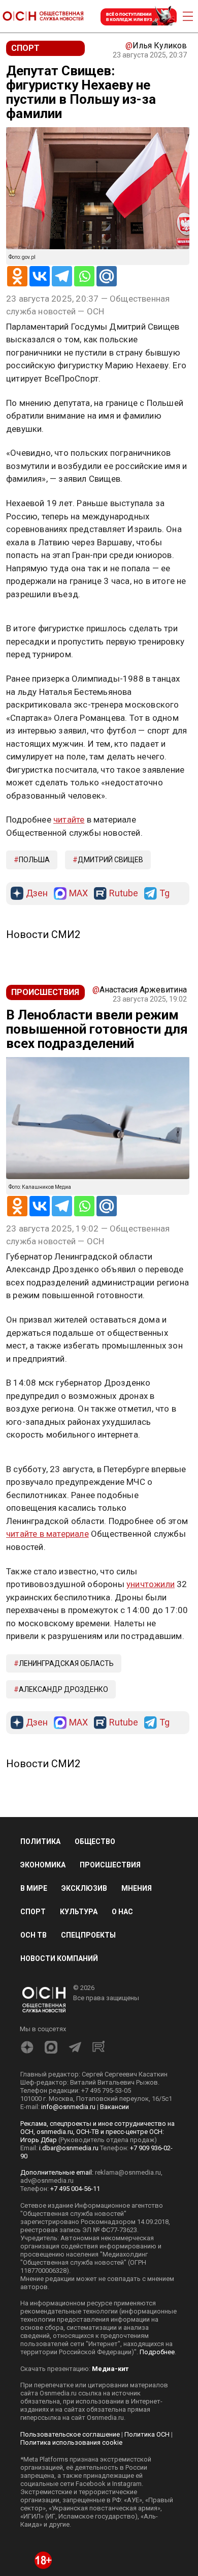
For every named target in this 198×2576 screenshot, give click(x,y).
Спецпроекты (88, 1935)
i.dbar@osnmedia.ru (69, 2148)
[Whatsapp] (84, 276)
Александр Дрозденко (63, 1689)
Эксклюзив (84, 1888)
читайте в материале (47, 1534)
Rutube (124, 894)
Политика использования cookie (71, 2442)
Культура (79, 1912)
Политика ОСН (147, 2434)
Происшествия (110, 1865)
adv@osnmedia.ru (47, 2180)
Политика (40, 1841)
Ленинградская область (66, 1663)
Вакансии (114, 2107)
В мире (34, 1888)
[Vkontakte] (40, 276)
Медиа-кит (110, 2369)
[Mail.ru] (107, 276)
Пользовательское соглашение (70, 2434)
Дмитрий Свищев (110, 860)
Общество (95, 1841)
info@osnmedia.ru (68, 2107)
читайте (69, 819)
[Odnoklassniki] (17, 276)
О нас (122, 1912)
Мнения (137, 1888)
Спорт (33, 1912)
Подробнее (157, 2352)
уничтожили (151, 1584)
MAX (78, 894)
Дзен (37, 894)
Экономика (43, 1865)
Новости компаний (59, 1958)
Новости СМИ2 (43, 934)
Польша (34, 860)
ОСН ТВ (34, 1935)
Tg (164, 894)
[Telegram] (62, 276)
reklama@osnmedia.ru (128, 2172)
